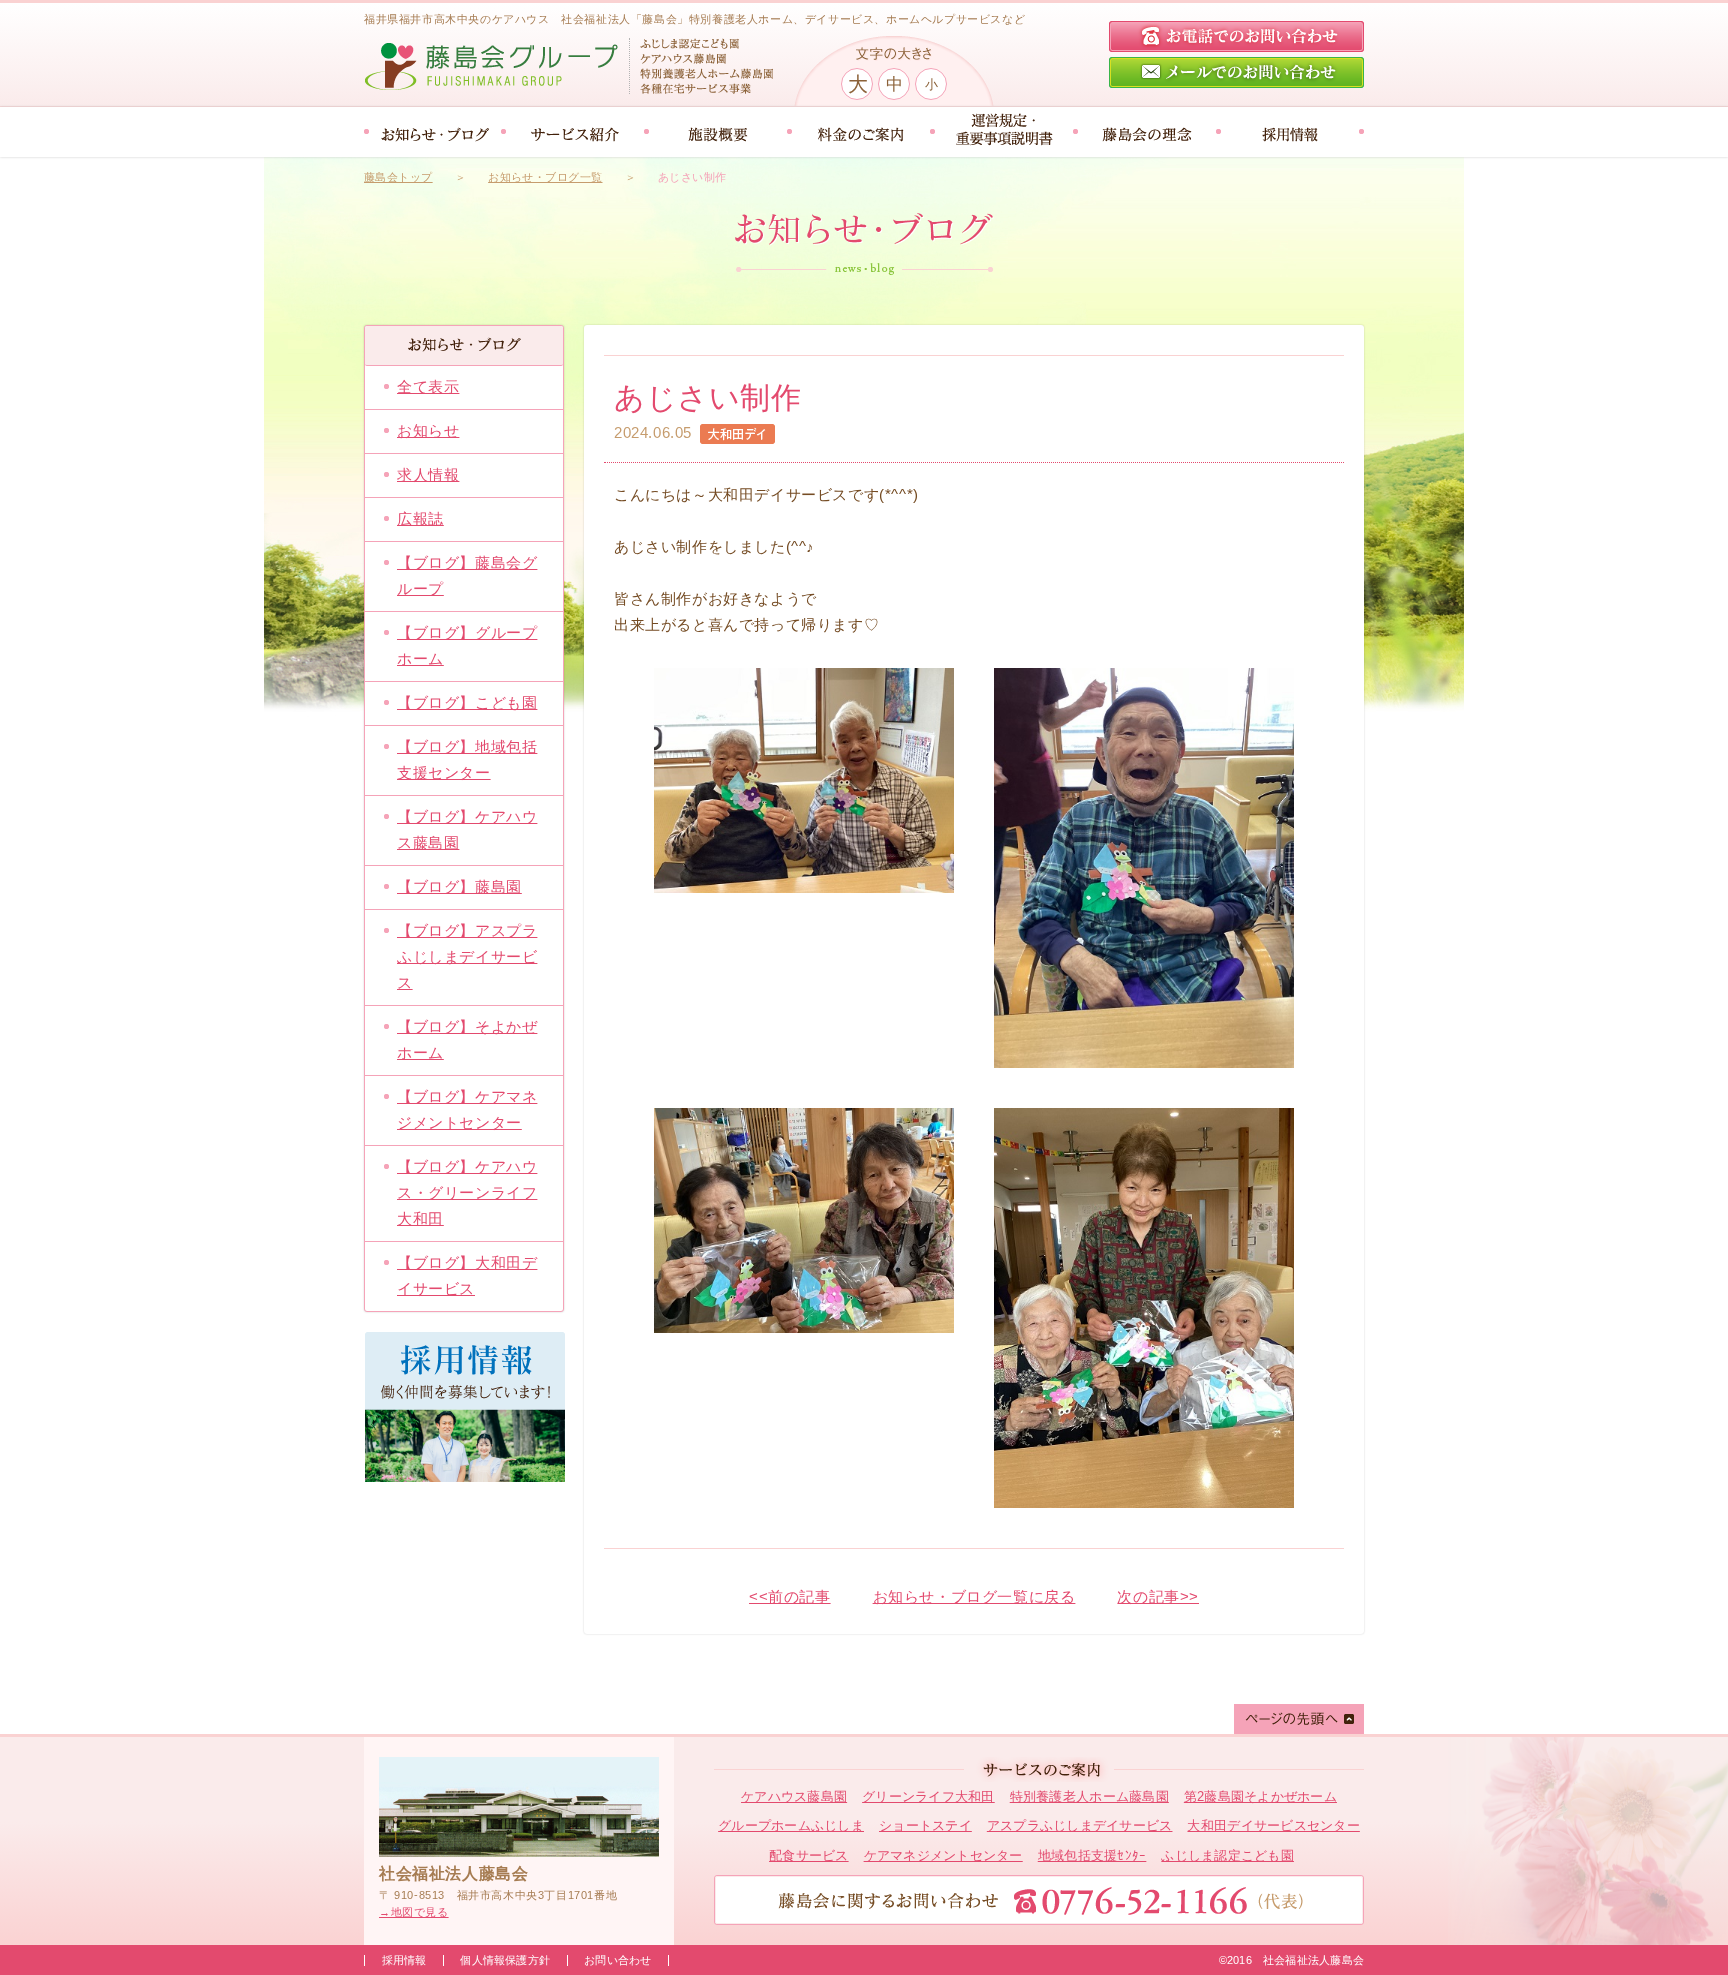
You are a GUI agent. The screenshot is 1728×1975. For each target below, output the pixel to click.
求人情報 (428, 474)
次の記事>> (1158, 1596)
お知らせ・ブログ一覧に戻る (974, 1596)
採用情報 (404, 1960)
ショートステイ (925, 1825)
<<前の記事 (790, 1596)
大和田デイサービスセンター (1273, 1825)
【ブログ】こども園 (467, 702)
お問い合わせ (617, 1960)
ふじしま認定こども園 (1227, 1855)
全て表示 (428, 386)
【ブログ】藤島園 (459, 886)
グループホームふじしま (791, 1825)
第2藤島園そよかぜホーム (1260, 1796)
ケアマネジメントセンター (943, 1855)
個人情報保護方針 (505, 1960)
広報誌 (420, 518)
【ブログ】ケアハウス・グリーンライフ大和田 (467, 1192)
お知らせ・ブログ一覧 (545, 177)
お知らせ (428, 430)
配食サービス (809, 1855)
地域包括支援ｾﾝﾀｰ (1092, 1855)
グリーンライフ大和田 (928, 1796)
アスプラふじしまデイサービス (1080, 1825)
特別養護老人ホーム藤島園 (1089, 1796)
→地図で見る (414, 1912)
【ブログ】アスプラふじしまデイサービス (467, 956)
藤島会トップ (398, 177)
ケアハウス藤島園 (794, 1796)
